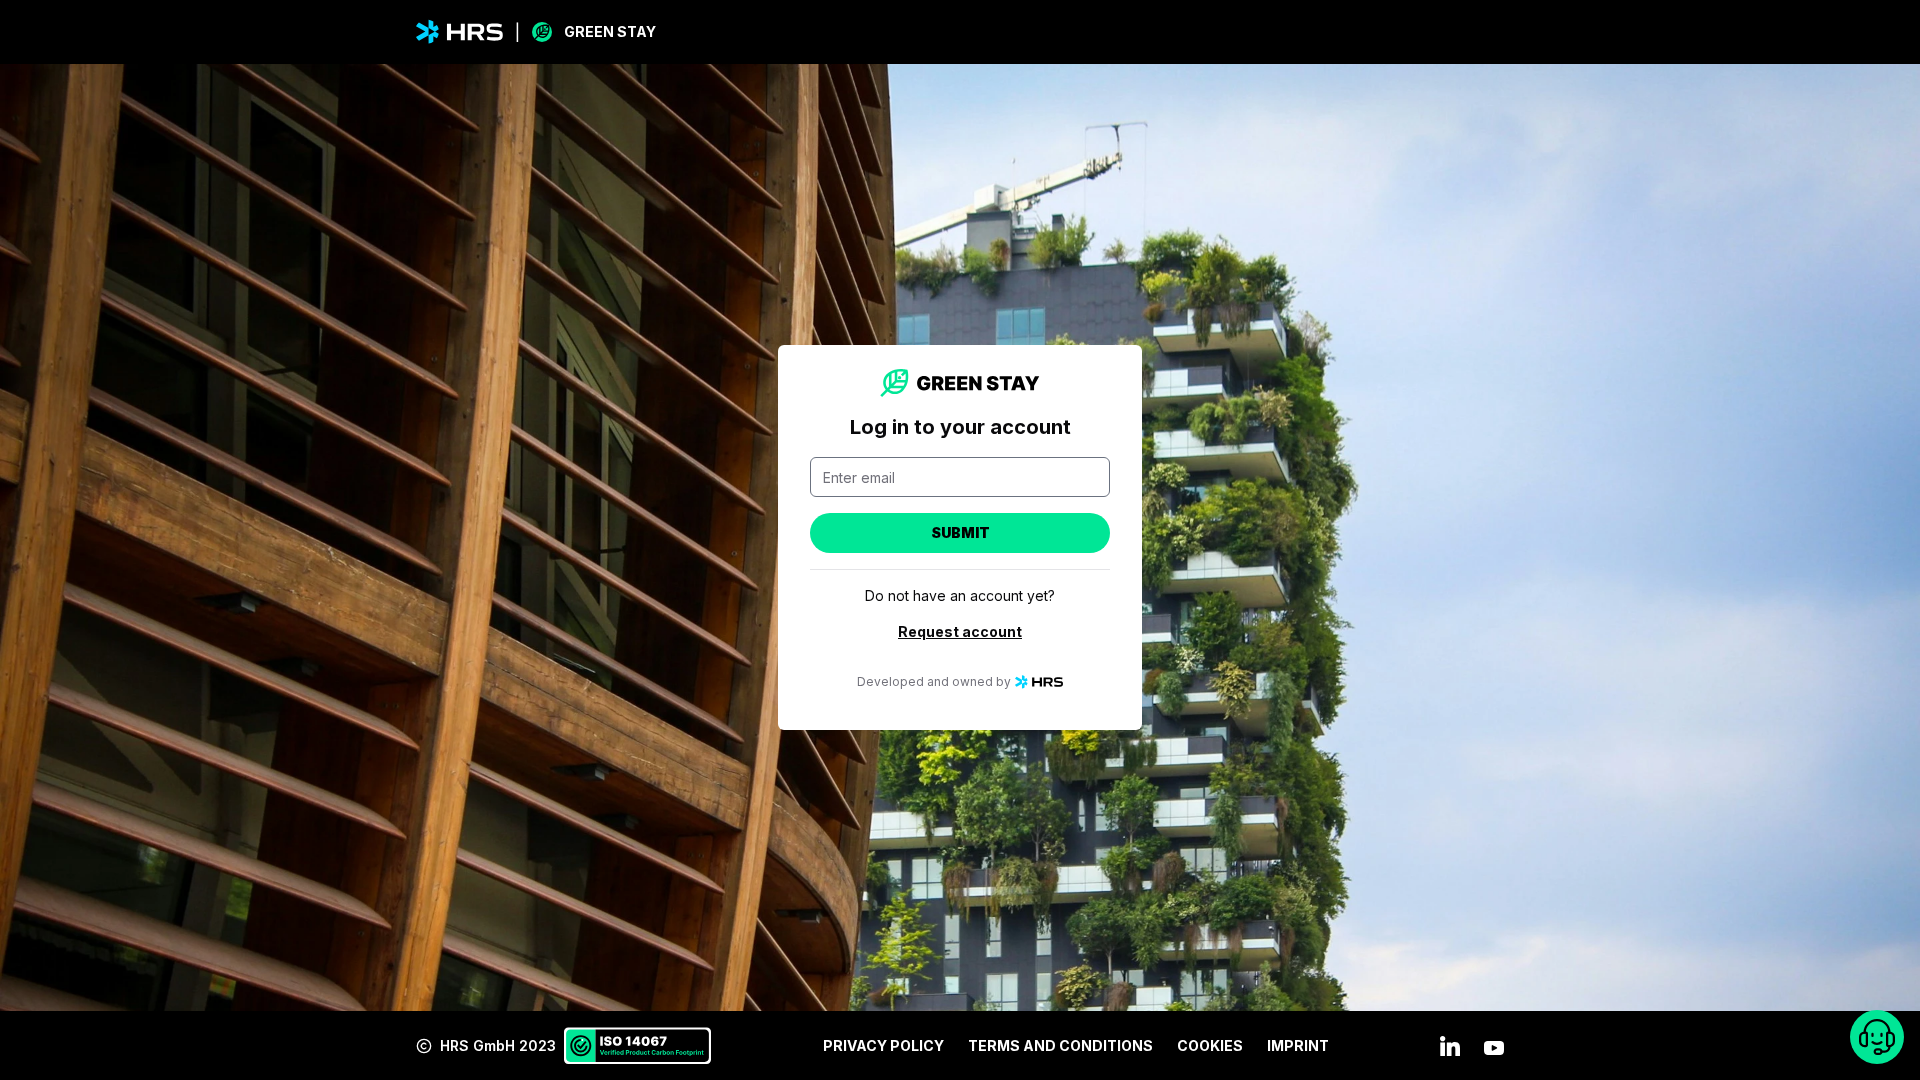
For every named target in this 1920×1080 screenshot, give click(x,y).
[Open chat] (1877, 1037)
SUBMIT (960, 532)
